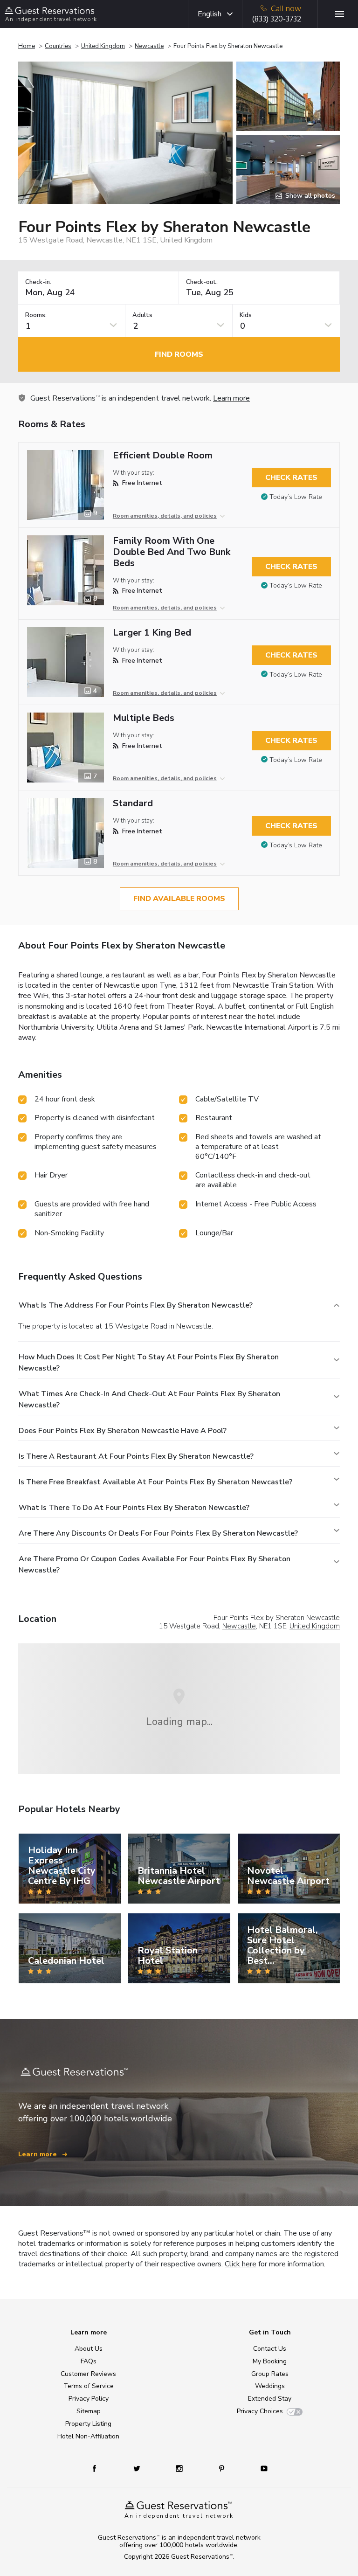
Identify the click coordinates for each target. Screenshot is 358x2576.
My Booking (270, 2361)
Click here (241, 2264)
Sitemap (89, 2411)
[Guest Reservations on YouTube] (260, 2468)
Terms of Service (89, 2386)
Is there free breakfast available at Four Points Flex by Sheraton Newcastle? (155, 1482)
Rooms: (36, 315)
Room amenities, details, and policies (165, 516)
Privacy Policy (89, 2399)
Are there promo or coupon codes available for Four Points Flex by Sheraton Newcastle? (155, 1565)
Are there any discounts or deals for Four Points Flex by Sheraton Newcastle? (158, 1533)
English (210, 14)
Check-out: (202, 282)
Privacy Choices (260, 2411)
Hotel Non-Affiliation (88, 2436)
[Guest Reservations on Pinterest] (223, 2468)
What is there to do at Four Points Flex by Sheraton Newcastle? (134, 1508)
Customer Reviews (88, 2374)
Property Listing (88, 2424)
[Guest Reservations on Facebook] (99, 2468)
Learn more (231, 398)
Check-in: (38, 282)
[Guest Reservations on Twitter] (138, 2468)
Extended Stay (270, 2399)
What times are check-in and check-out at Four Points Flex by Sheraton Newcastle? (149, 1399)
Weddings (270, 2386)
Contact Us (270, 2349)
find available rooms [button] (179, 899)
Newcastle (149, 46)
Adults (142, 315)
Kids (246, 315)
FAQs (89, 2361)
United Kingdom (103, 46)
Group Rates (270, 2374)
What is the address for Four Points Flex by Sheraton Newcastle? (136, 1305)
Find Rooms (179, 354)
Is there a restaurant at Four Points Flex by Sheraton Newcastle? (136, 1456)
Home (27, 46)
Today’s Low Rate (296, 497)
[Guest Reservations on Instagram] (180, 2468)
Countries (58, 46)
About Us (89, 2349)
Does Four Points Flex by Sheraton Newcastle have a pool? (123, 1431)
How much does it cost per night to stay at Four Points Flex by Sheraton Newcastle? (149, 1363)
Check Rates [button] (291, 478)
